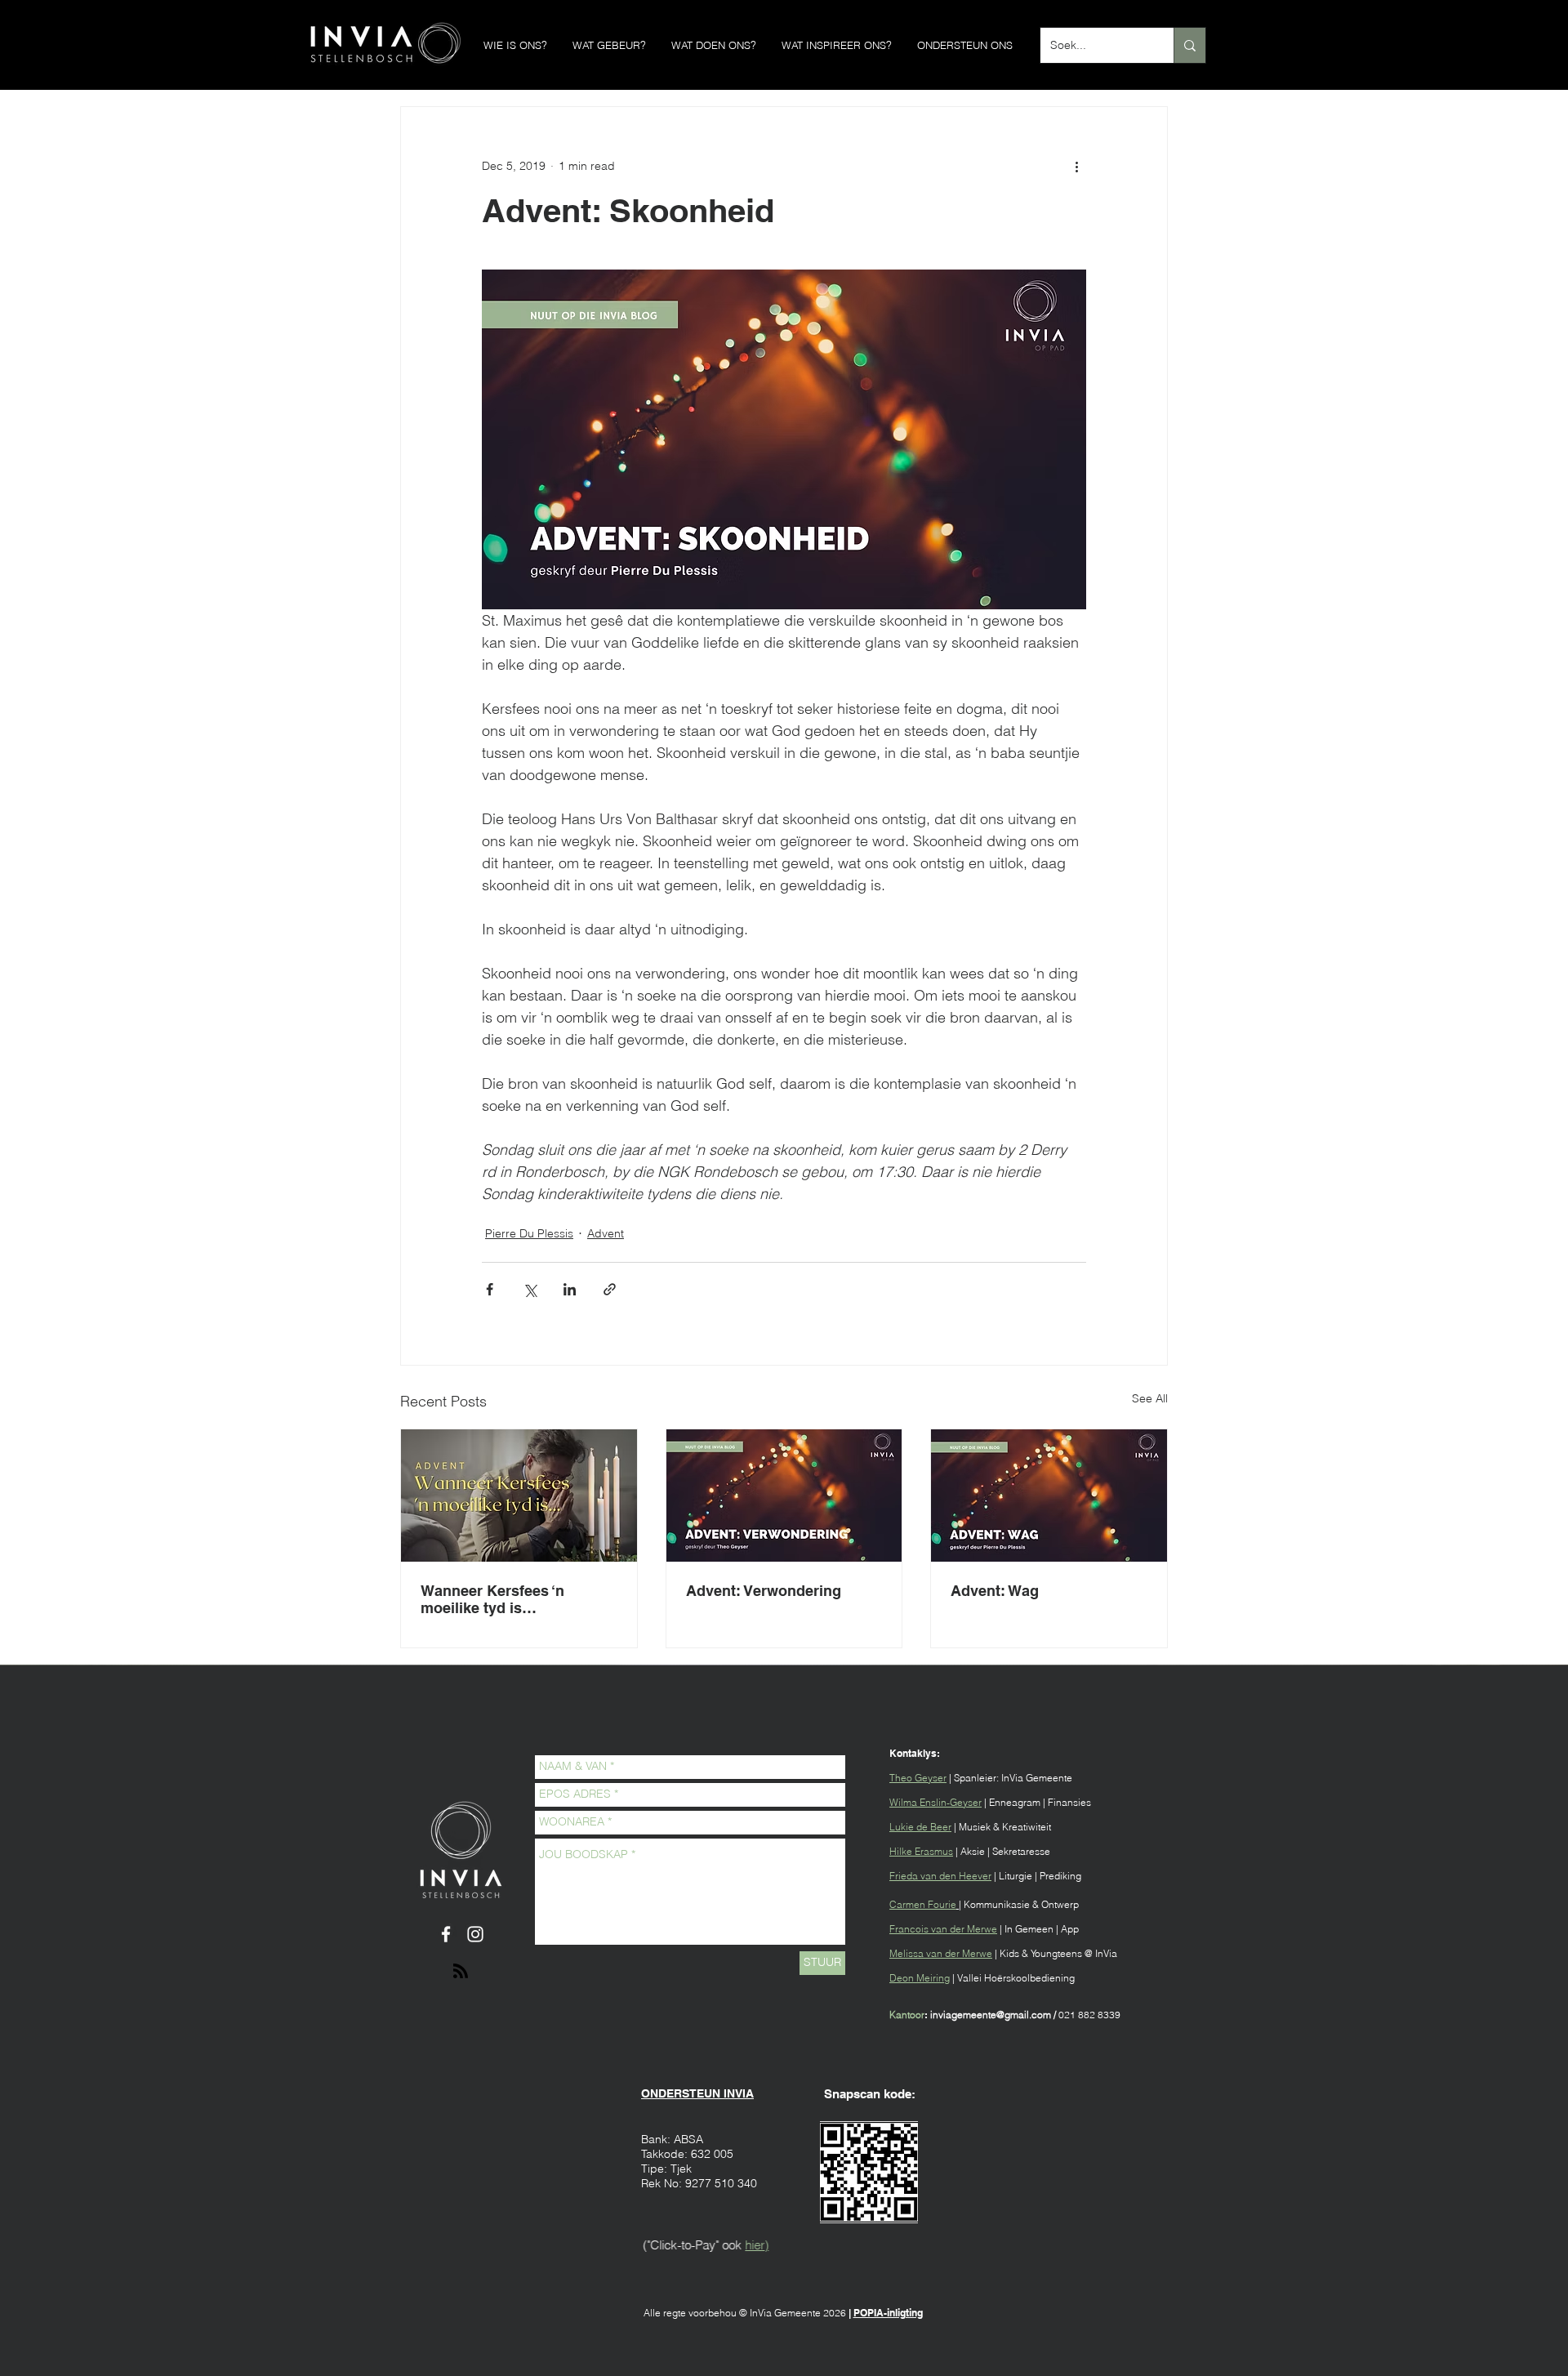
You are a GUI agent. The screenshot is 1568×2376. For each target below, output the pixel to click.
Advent (606, 1233)
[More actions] (1076, 166)
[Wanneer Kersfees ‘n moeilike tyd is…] (519, 1496)
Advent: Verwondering (764, 1591)
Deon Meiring (920, 1978)
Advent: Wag (995, 1591)
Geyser (931, 1778)
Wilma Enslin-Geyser (935, 1802)
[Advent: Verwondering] (784, 1496)
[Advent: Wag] (1049, 1496)
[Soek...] (1189, 45)
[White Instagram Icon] (475, 1934)
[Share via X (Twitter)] (530, 1289)
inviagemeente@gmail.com (991, 2015)
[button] (515, 45)
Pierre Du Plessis (529, 1233)
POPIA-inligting (888, 2313)
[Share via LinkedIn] (570, 1289)
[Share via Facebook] (490, 1289)
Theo (902, 1778)
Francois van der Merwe (943, 1929)
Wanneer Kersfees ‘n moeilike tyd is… (492, 1599)
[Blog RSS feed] (461, 1972)
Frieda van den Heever (940, 1876)
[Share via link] (610, 1289)
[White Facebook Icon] (446, 1934)
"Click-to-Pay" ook (693, 2245)
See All (1150, 1398)
